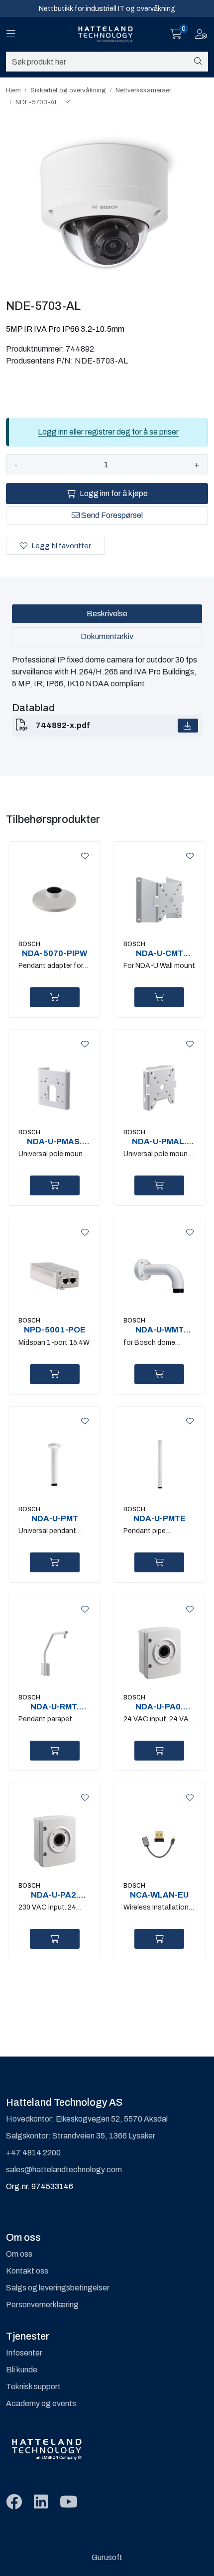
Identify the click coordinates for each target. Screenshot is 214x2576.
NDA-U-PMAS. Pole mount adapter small (54, 1142)
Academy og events (41, 2403)
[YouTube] (69, 2502)
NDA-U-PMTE (160, 1518)
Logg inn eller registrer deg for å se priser (108, 432)
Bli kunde (22, 2370)
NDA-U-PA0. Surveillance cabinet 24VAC (160, 1707)
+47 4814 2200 (33, 2153)
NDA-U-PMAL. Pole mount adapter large (159, 1142)
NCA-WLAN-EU (159, 1895)
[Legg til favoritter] (83, 856)
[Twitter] (14, 2502)
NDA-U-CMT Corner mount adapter (159, 954)
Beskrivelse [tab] (107, 614)
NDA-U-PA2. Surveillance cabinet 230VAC (55, 1895)
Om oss (19, 2254)
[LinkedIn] (41, 2502)
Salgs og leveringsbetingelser (58, 2288)
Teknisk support (33, 2387)
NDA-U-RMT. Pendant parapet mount (54, 1707)
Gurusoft (107, 2557)
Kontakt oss (27, 2271)
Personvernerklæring (42, 2305)
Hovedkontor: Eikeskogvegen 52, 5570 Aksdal (87, 2119)
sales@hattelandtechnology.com (64, 2170)
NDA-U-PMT (55, 1518)
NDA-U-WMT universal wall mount (160, 1330)
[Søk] (198, 62)
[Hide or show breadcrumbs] (67, 102)
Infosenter (24, 2353)
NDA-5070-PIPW (54, 953)
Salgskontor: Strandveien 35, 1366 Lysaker (81, 2136)
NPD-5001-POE (55, 1330)
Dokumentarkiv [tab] (107, 636)
